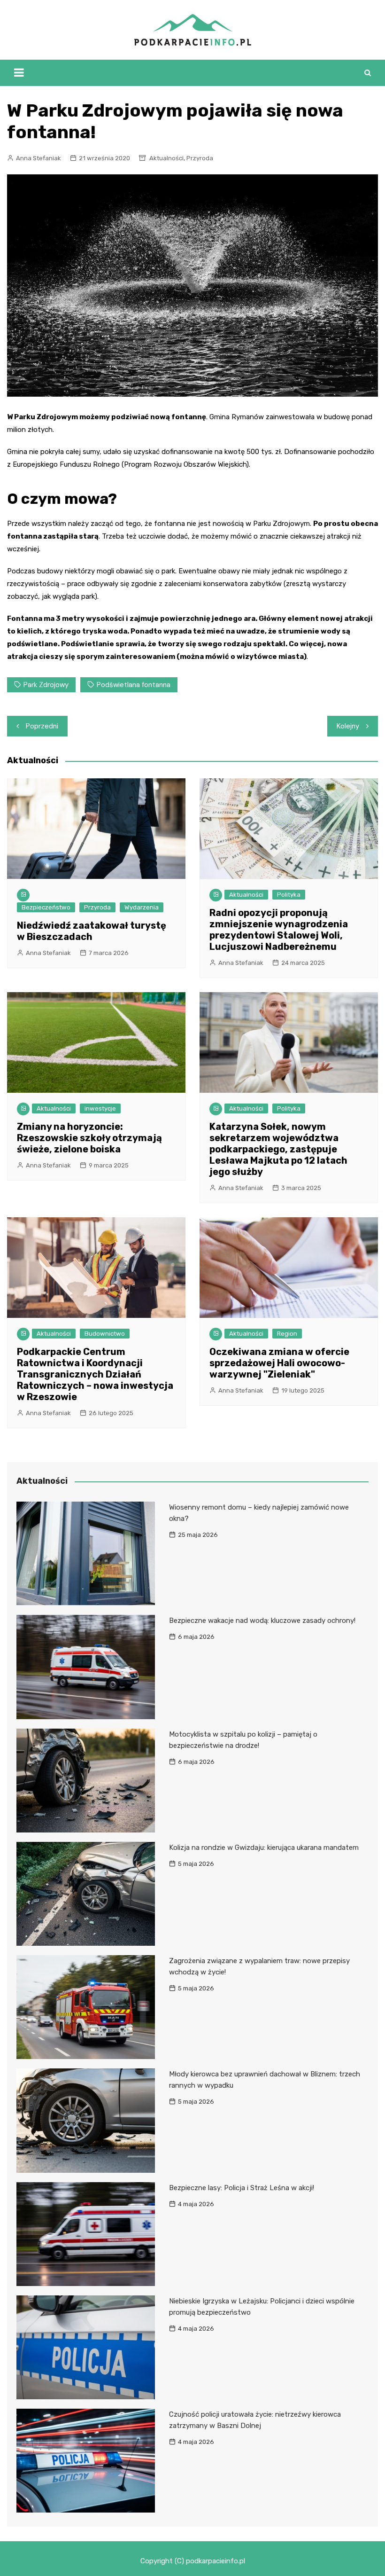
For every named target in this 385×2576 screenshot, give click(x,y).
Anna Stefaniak (38, 158)
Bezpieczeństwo (46, 907)
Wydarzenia (142, 907)
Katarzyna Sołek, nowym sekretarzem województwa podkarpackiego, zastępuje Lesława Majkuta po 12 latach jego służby (278, 1149)
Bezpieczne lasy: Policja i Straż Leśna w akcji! (242, 2188)
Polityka (289, 895)
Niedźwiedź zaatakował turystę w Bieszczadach (92, 931)
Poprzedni (42, 726)
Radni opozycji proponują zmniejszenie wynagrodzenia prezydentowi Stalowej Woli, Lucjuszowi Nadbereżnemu (279, 930)
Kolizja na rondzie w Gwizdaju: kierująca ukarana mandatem (264, 1848)
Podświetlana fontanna (134, 685)
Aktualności (166, 158)
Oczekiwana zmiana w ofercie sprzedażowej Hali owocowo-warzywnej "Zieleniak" (279, 1363)
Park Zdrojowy (46, 685)
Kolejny (348, 726)
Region (287, 1334)
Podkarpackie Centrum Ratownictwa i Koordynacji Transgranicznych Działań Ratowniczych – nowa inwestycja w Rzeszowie (95, 1374)
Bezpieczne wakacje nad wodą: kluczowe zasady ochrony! (262, 1621)
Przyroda (200, 158)
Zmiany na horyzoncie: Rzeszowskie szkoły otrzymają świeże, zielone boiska (89, 1138)
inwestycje (100, 1108)
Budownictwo (105, 1334)
